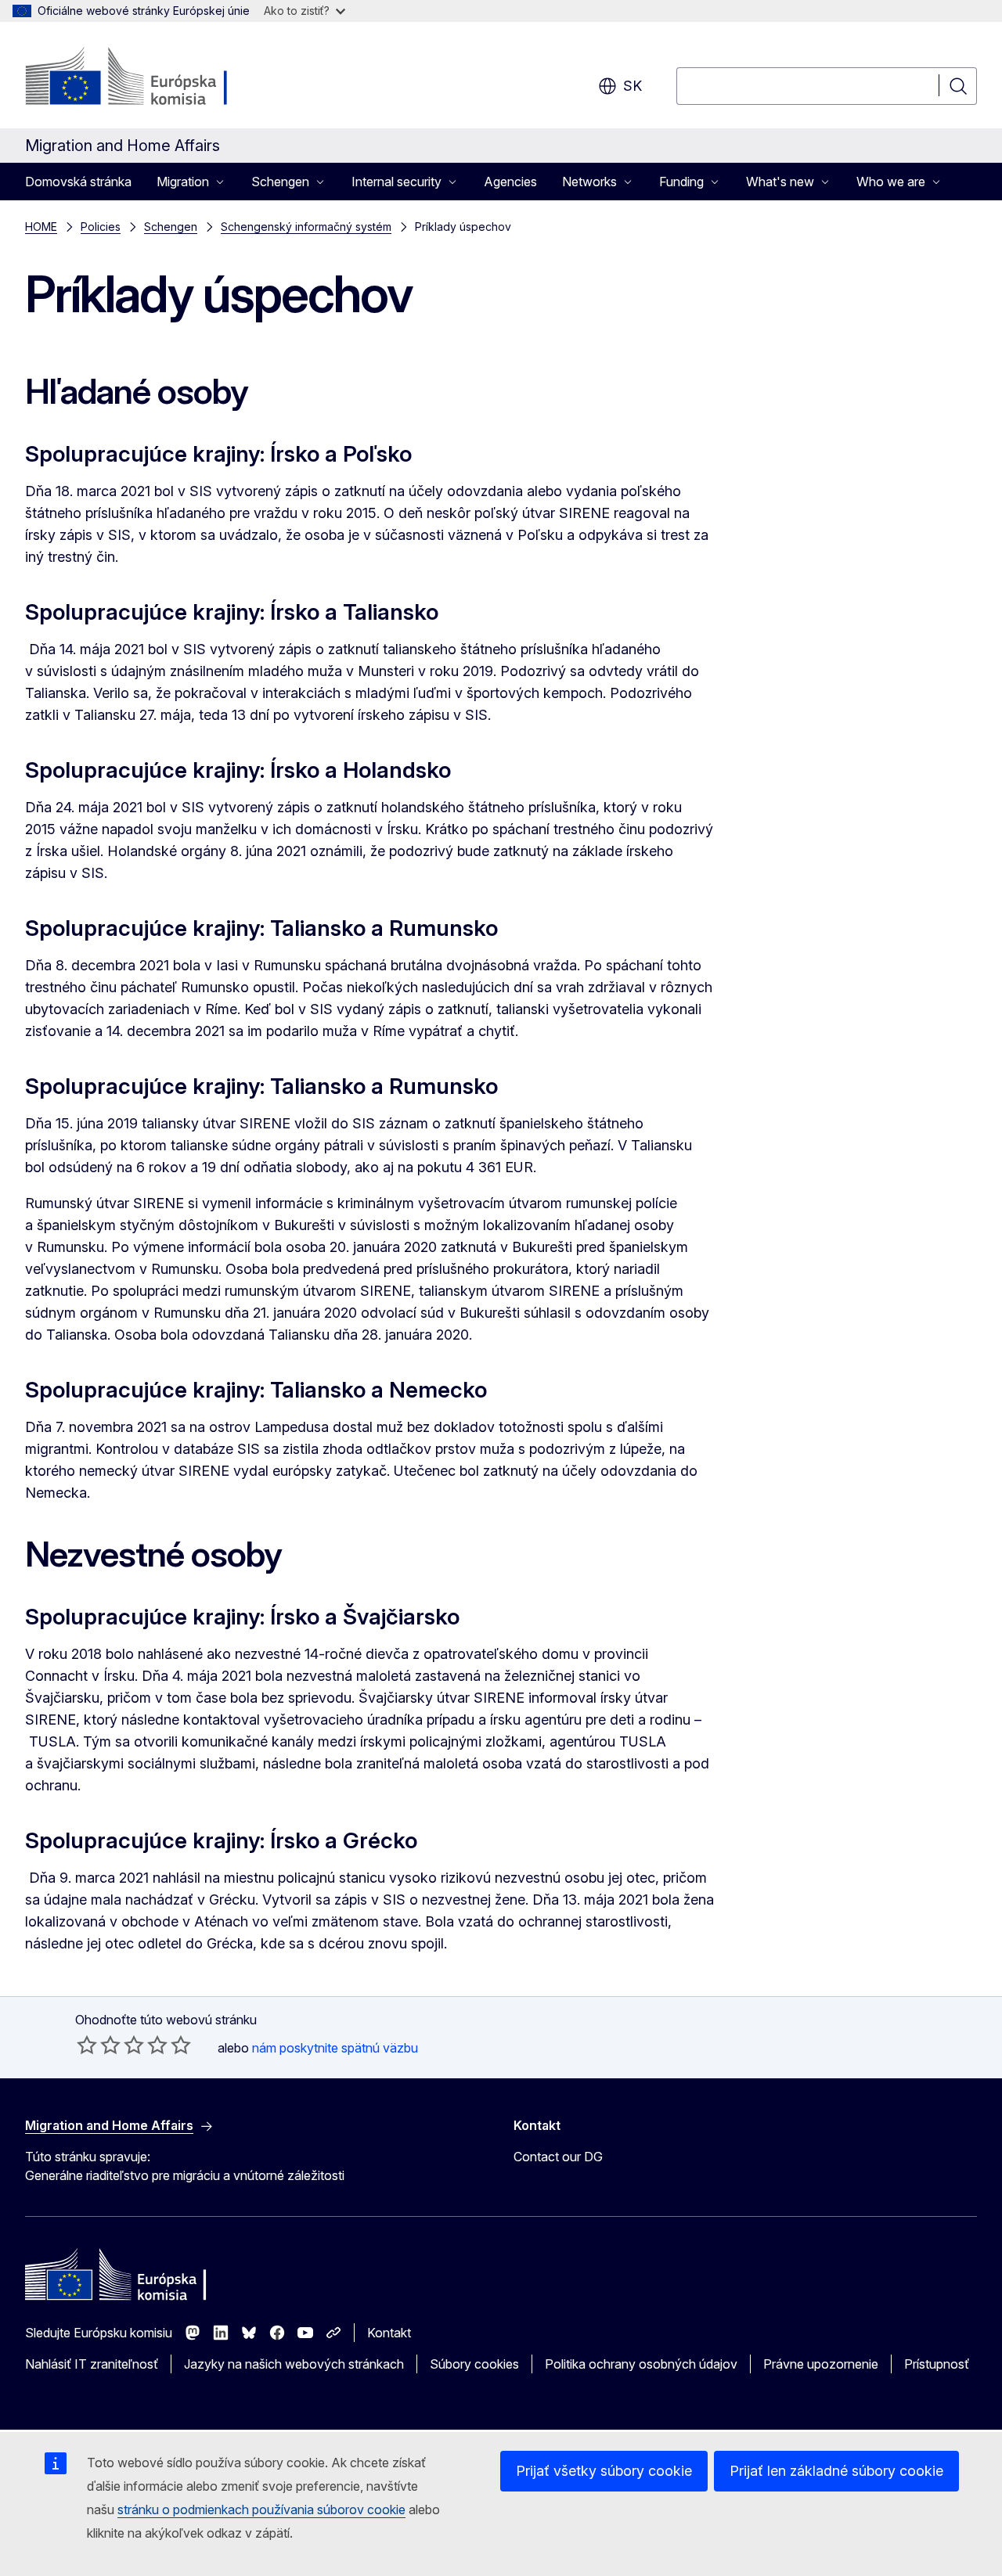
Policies (101, 227)
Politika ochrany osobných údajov (641, 2364)
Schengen (171, 227)
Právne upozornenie (821, 2364)
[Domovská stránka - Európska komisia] (151, 78)
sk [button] (633, 86)
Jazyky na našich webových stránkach (294, 2364)
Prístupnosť (937, 2364)
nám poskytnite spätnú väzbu (335, 2048)
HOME (41, 227)
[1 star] (87, 2045)
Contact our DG (558, 2157)
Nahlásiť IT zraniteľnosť (92, 2364)
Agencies (510, 182)
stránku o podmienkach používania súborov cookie (261, 2509)
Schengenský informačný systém (306, 227)
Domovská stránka (78, 182)
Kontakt (389, 2333)
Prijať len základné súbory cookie (836, 2471)
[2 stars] (99, 2045)
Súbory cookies (474, 2364)
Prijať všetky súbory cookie (604, 2471)
